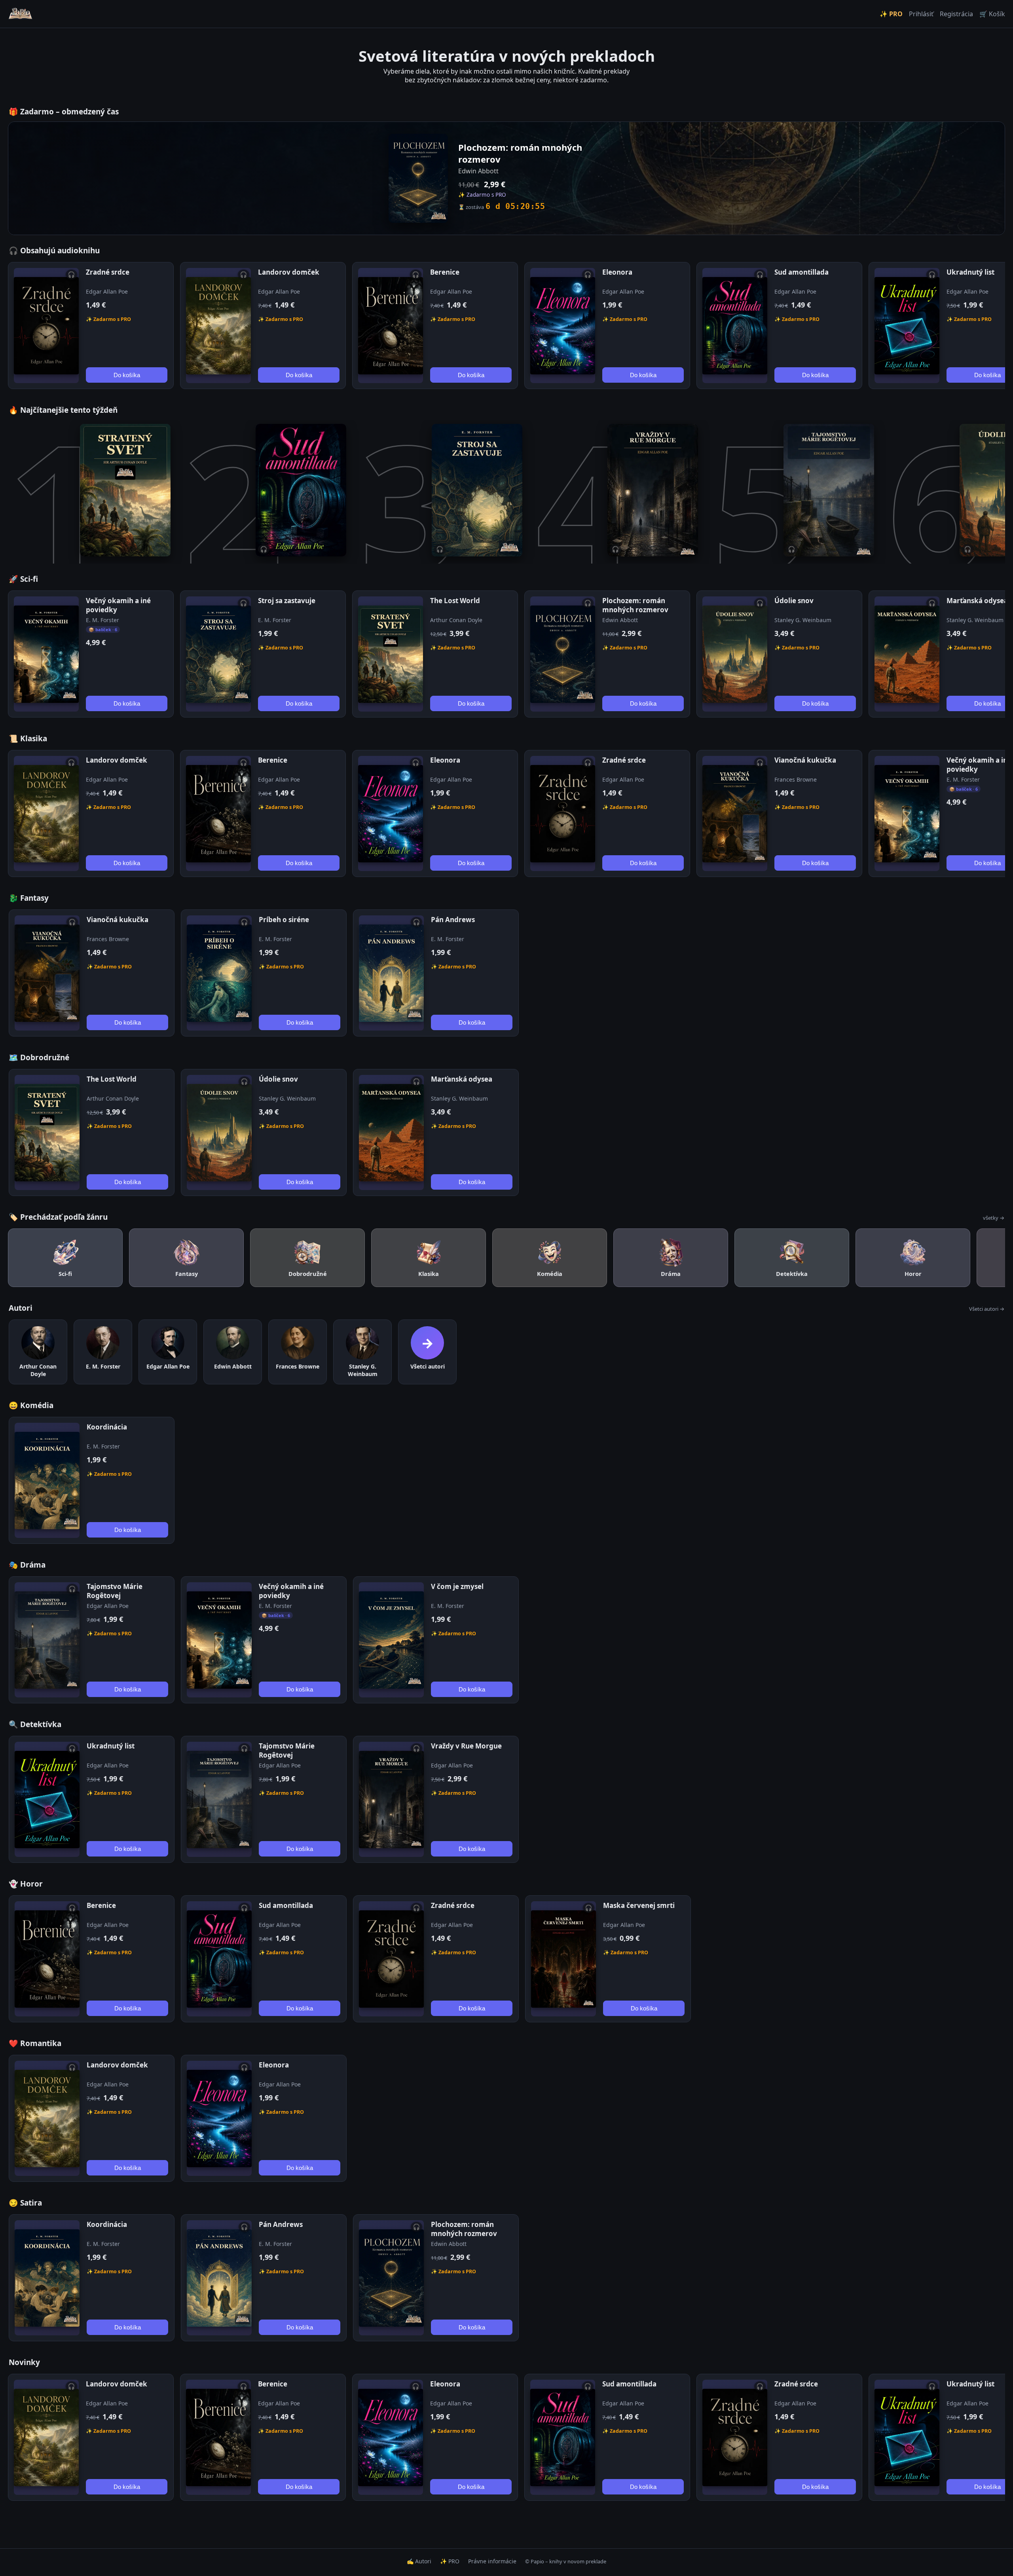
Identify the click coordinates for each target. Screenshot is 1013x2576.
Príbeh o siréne (284, 920)
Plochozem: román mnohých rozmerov (635, 605)
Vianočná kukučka (805, 760)
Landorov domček (289, 272)
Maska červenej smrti (639, 1905)
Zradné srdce (108, 272)
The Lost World (455, 601)
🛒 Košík (992, 14)
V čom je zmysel (457, 1586)
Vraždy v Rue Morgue (466, 1746)
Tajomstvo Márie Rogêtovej (115, 1591)
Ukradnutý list (970, 272)
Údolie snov (794, 601)
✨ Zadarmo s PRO (108, 319)
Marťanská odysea (977, 601)
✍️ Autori (419, 2561)
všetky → (994, 1218)
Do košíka (127, 375)
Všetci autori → (987, 1309)
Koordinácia (107, 1427)
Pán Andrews (453, 920)
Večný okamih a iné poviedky (118, 605)
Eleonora (617, 272)
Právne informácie (492, 2561)
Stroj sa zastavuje (287, 601)
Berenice (445, 272)
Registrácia (956, 14)
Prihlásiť (921, 14)
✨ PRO (891, 14)
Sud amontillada (801, 272)
